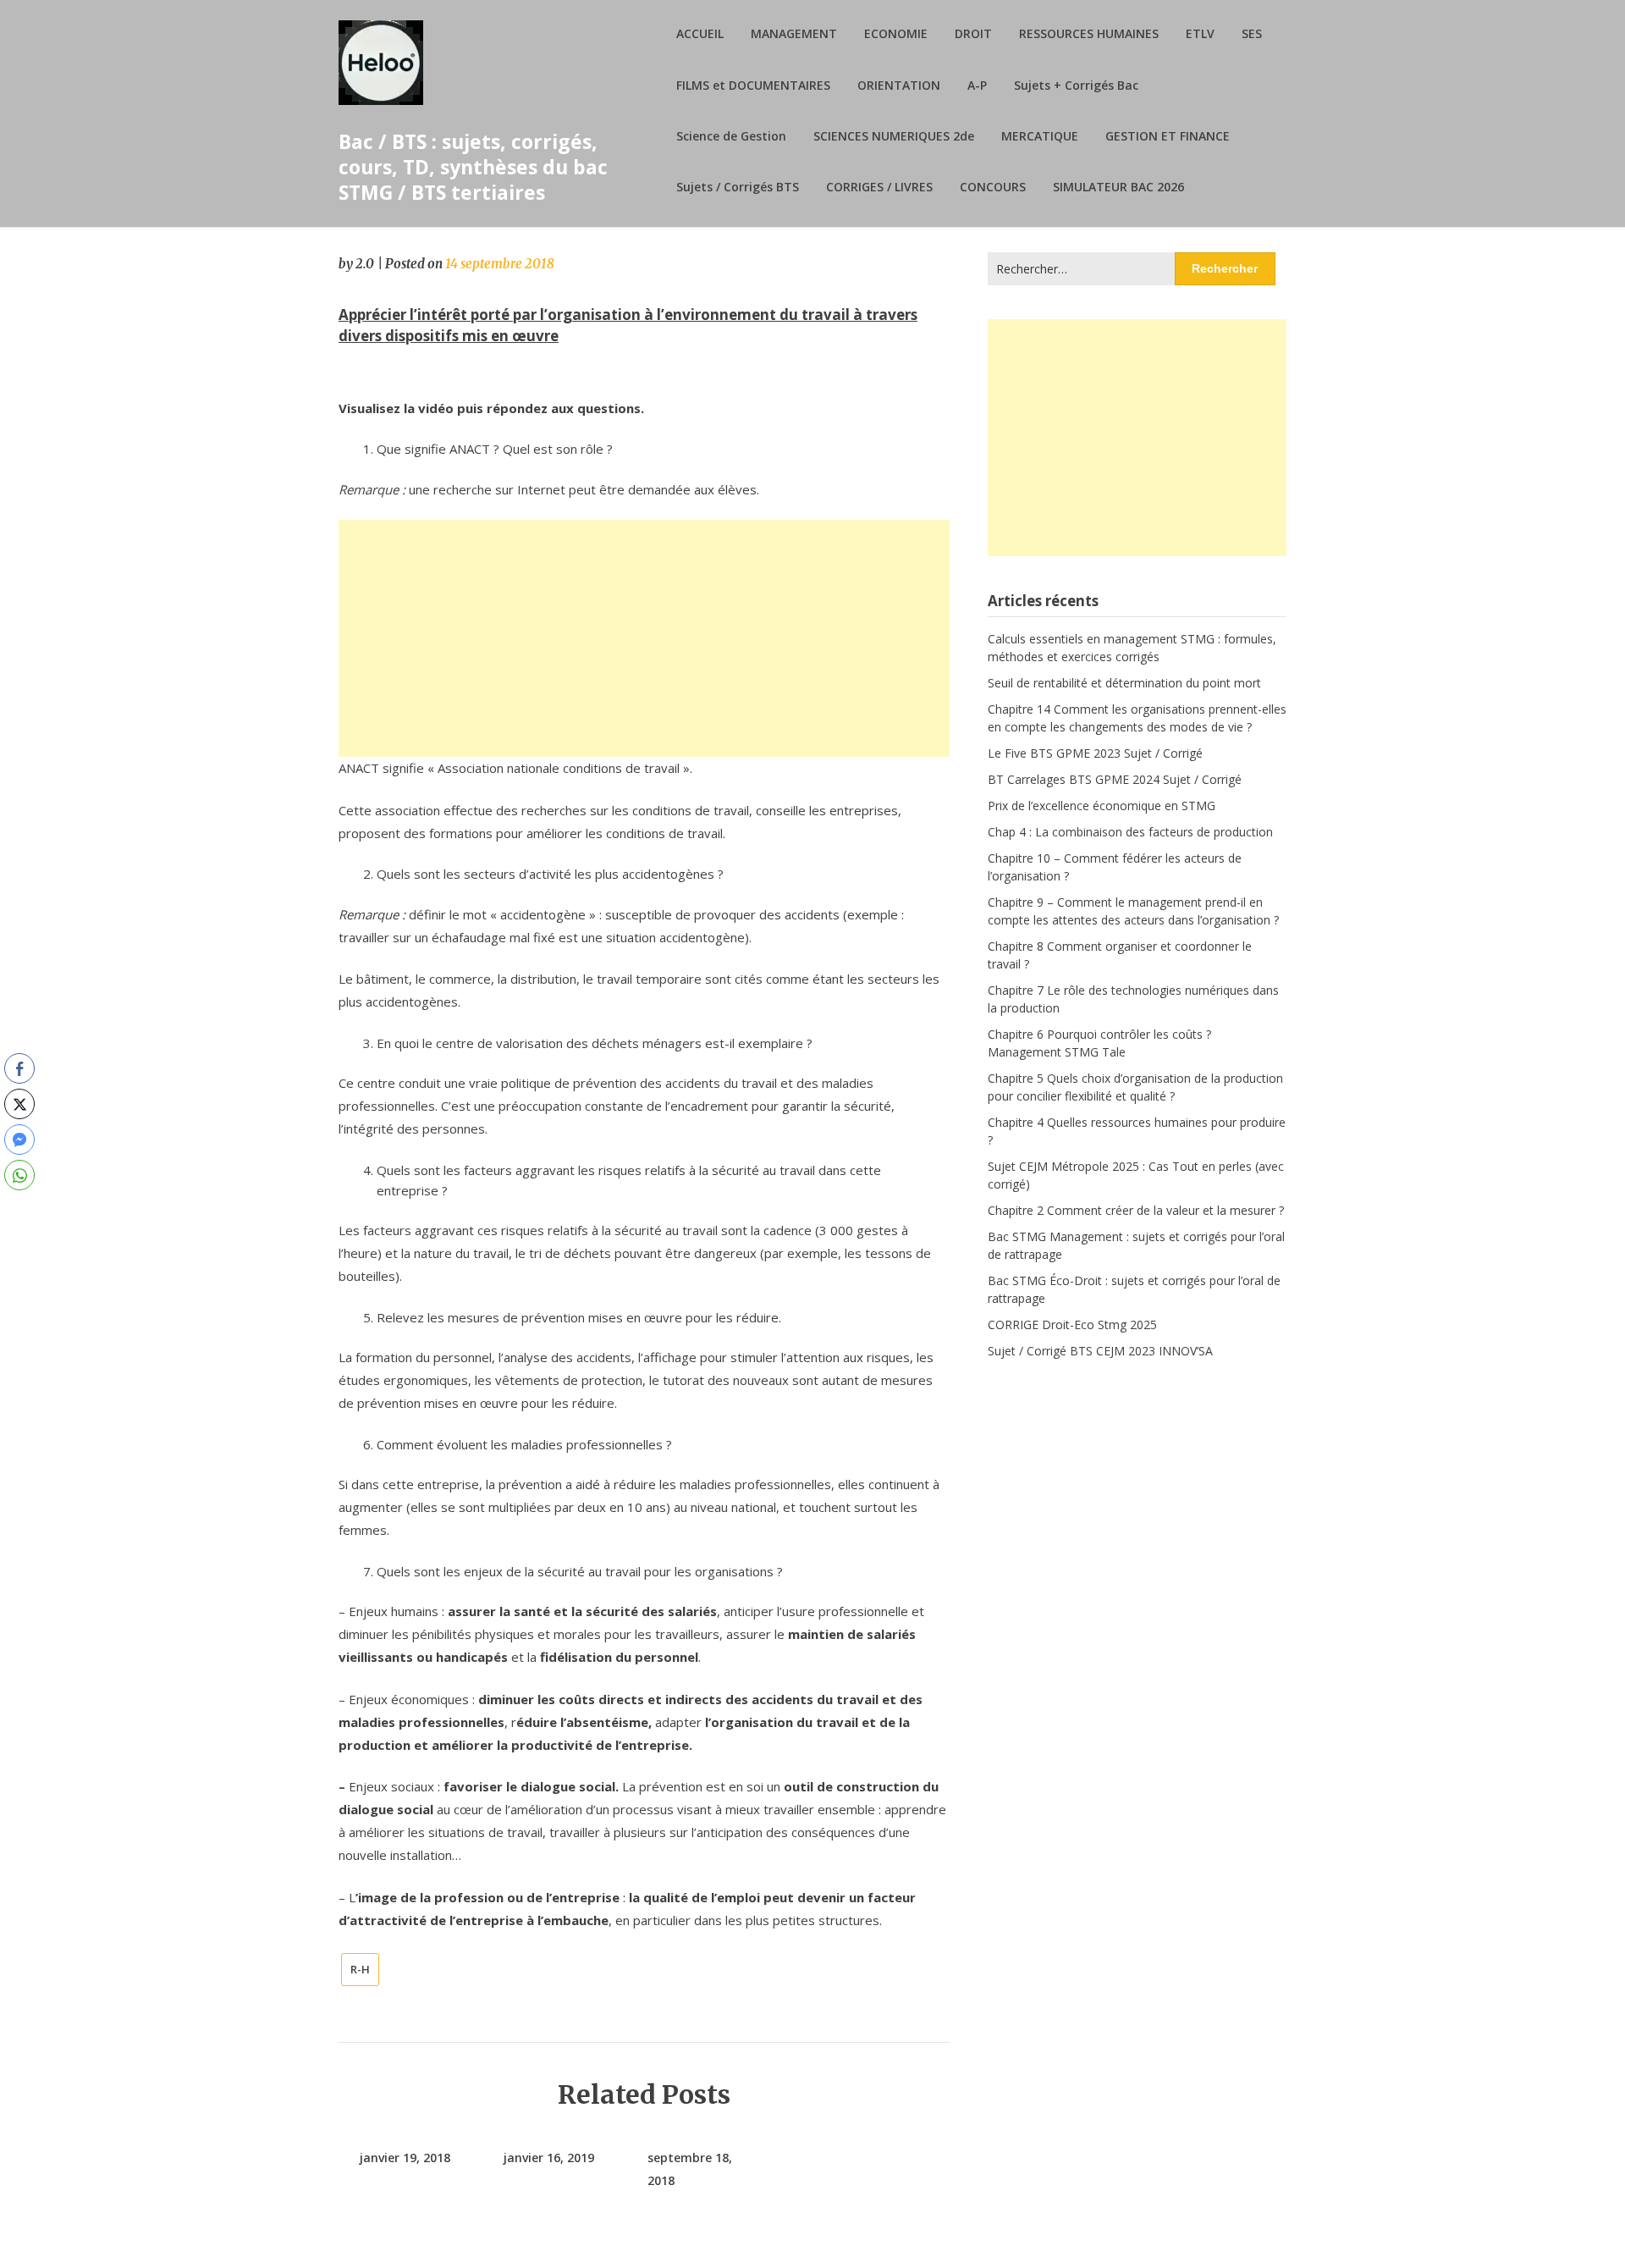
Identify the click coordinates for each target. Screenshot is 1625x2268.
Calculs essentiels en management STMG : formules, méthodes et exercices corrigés (1132, 648)
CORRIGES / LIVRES (879, 187)
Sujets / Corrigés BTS (738, 187)
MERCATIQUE (1040, 136)
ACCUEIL (700, 33)
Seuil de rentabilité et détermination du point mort (1124, 683)
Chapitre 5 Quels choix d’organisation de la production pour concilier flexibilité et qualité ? (1135, 1087)
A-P (977, 85)
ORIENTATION (899, 85)
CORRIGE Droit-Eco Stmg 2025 (1072, 1324)
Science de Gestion (731, 136)
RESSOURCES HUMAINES (1089, 33)
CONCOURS (993, 187)
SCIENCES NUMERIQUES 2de (894, 136)
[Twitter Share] (19, 1104)
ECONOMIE (896, 33)
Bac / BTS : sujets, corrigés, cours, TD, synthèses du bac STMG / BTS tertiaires (473, 167)
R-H (360, 1969)
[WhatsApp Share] (19, 1175)
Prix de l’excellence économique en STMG (1102, 806)
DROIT (973, 33)
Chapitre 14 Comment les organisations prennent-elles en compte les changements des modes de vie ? (1137, 718)
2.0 (365, 264)
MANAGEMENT (794, 33)
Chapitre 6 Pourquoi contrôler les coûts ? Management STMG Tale (1099, 1043)
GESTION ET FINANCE (1168, 136)
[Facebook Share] (19, 1068)
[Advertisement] (644, 638)
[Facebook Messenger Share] (19, 1140)
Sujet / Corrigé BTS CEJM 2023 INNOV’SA (1100, 1351)
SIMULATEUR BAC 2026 (1118, 187)
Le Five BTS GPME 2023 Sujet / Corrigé (1095, 753)
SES (1252, 33)
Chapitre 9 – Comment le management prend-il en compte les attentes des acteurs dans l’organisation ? (1133, 911)
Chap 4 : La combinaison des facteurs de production (1130, 832)
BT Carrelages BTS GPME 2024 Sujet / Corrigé (1115, 779)
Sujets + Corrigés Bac (1076, 85)
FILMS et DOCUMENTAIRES (753, 85)
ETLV (1200, 33)
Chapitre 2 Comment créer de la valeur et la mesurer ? (1136, 1210)
